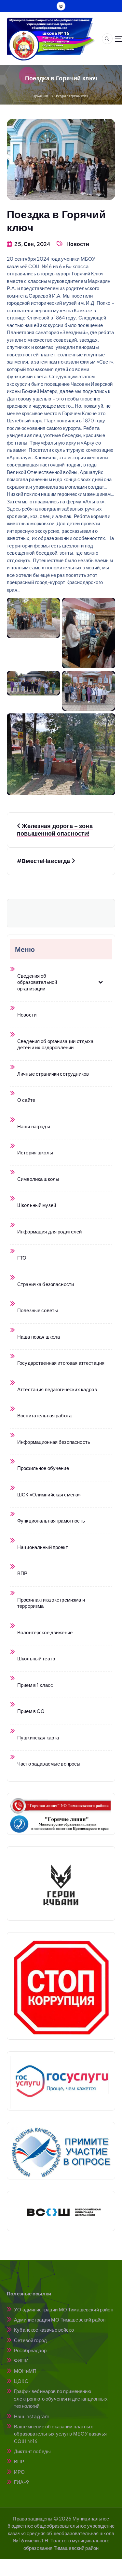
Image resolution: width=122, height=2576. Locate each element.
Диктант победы (32, 2451)
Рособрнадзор (30, 2350)
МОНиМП (25, 2371)
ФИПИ (21, 2360)
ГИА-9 (21, 2482)
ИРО (19, 2472)
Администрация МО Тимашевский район (60, 2319)
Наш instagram (32, 2416)
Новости (78, 244)
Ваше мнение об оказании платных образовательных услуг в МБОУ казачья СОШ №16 (60, 2434)
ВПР (19, 2461)
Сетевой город (30, 2340)
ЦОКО (21, 2381)
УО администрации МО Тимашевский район (64, 2309)
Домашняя (41, 96)
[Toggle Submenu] (101, 982)
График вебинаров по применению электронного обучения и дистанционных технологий (61, 2398)
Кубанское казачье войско (44, 2330)
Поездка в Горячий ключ (71, 96)
